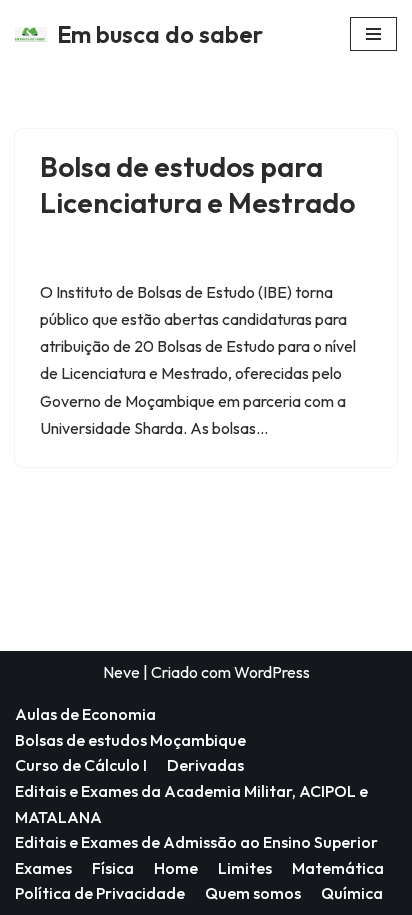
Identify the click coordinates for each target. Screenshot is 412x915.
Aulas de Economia (85, 714)
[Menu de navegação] (373, 34)
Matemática (338, 868)
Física (113, 868)
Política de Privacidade (100, 893)
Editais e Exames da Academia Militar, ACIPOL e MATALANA (191, 804)
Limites (245, 868)
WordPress (272, 672)
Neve (121, 672)
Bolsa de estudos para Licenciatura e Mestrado (197, 184)
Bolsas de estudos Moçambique (130, 740)
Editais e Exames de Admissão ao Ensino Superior (196, 842)
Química (352, 893)
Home (176, 868)
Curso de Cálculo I (81, 765)
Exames (43, 868)
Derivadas (205, 765)
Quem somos (253, 893)
